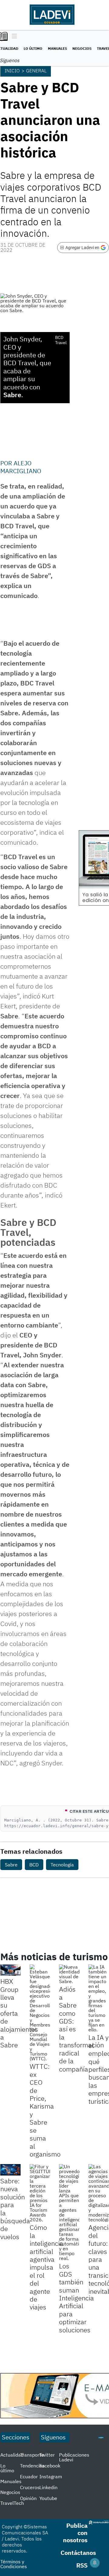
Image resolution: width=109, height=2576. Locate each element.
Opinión (28, 2498)
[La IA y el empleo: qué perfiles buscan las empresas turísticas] (99, 1998)
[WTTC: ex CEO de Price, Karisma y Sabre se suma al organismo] (40, 2013)
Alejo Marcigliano (21, 467)
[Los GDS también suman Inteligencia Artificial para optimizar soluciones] (69, 2212)
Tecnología (62, 1865)
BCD (34, 1865)
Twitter (47, 2455)
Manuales (57, 48)
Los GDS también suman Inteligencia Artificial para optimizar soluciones (76, 2298)
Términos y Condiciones (14, 2564)
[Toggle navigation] (13, 36)
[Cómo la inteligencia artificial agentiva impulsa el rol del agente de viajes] (40, 2193)
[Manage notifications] (95, 2563)
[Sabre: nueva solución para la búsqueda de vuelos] (10, 2170)
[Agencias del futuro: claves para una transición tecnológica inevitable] (99, 2193)
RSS (82, 2565)
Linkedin (48, 2487)
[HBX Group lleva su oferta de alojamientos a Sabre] (10, 1970)
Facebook (50, 2466)
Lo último (33, 48)
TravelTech (12, 2503)
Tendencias (32, 2466)
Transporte (32, 2455)
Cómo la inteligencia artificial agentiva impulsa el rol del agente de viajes (46, 2267)
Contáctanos (78, 2553)
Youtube (48, 2498)
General (36, 71)
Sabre (11, 1865)
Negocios (82, 48)
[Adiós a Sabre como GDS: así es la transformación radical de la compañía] (69, 1974)
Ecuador (29, 2476)
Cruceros (30, 2487)
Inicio (12, 71)
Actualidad (12, 2455)
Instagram (51, 2476)
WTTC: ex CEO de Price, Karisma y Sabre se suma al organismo (45, 2110)
